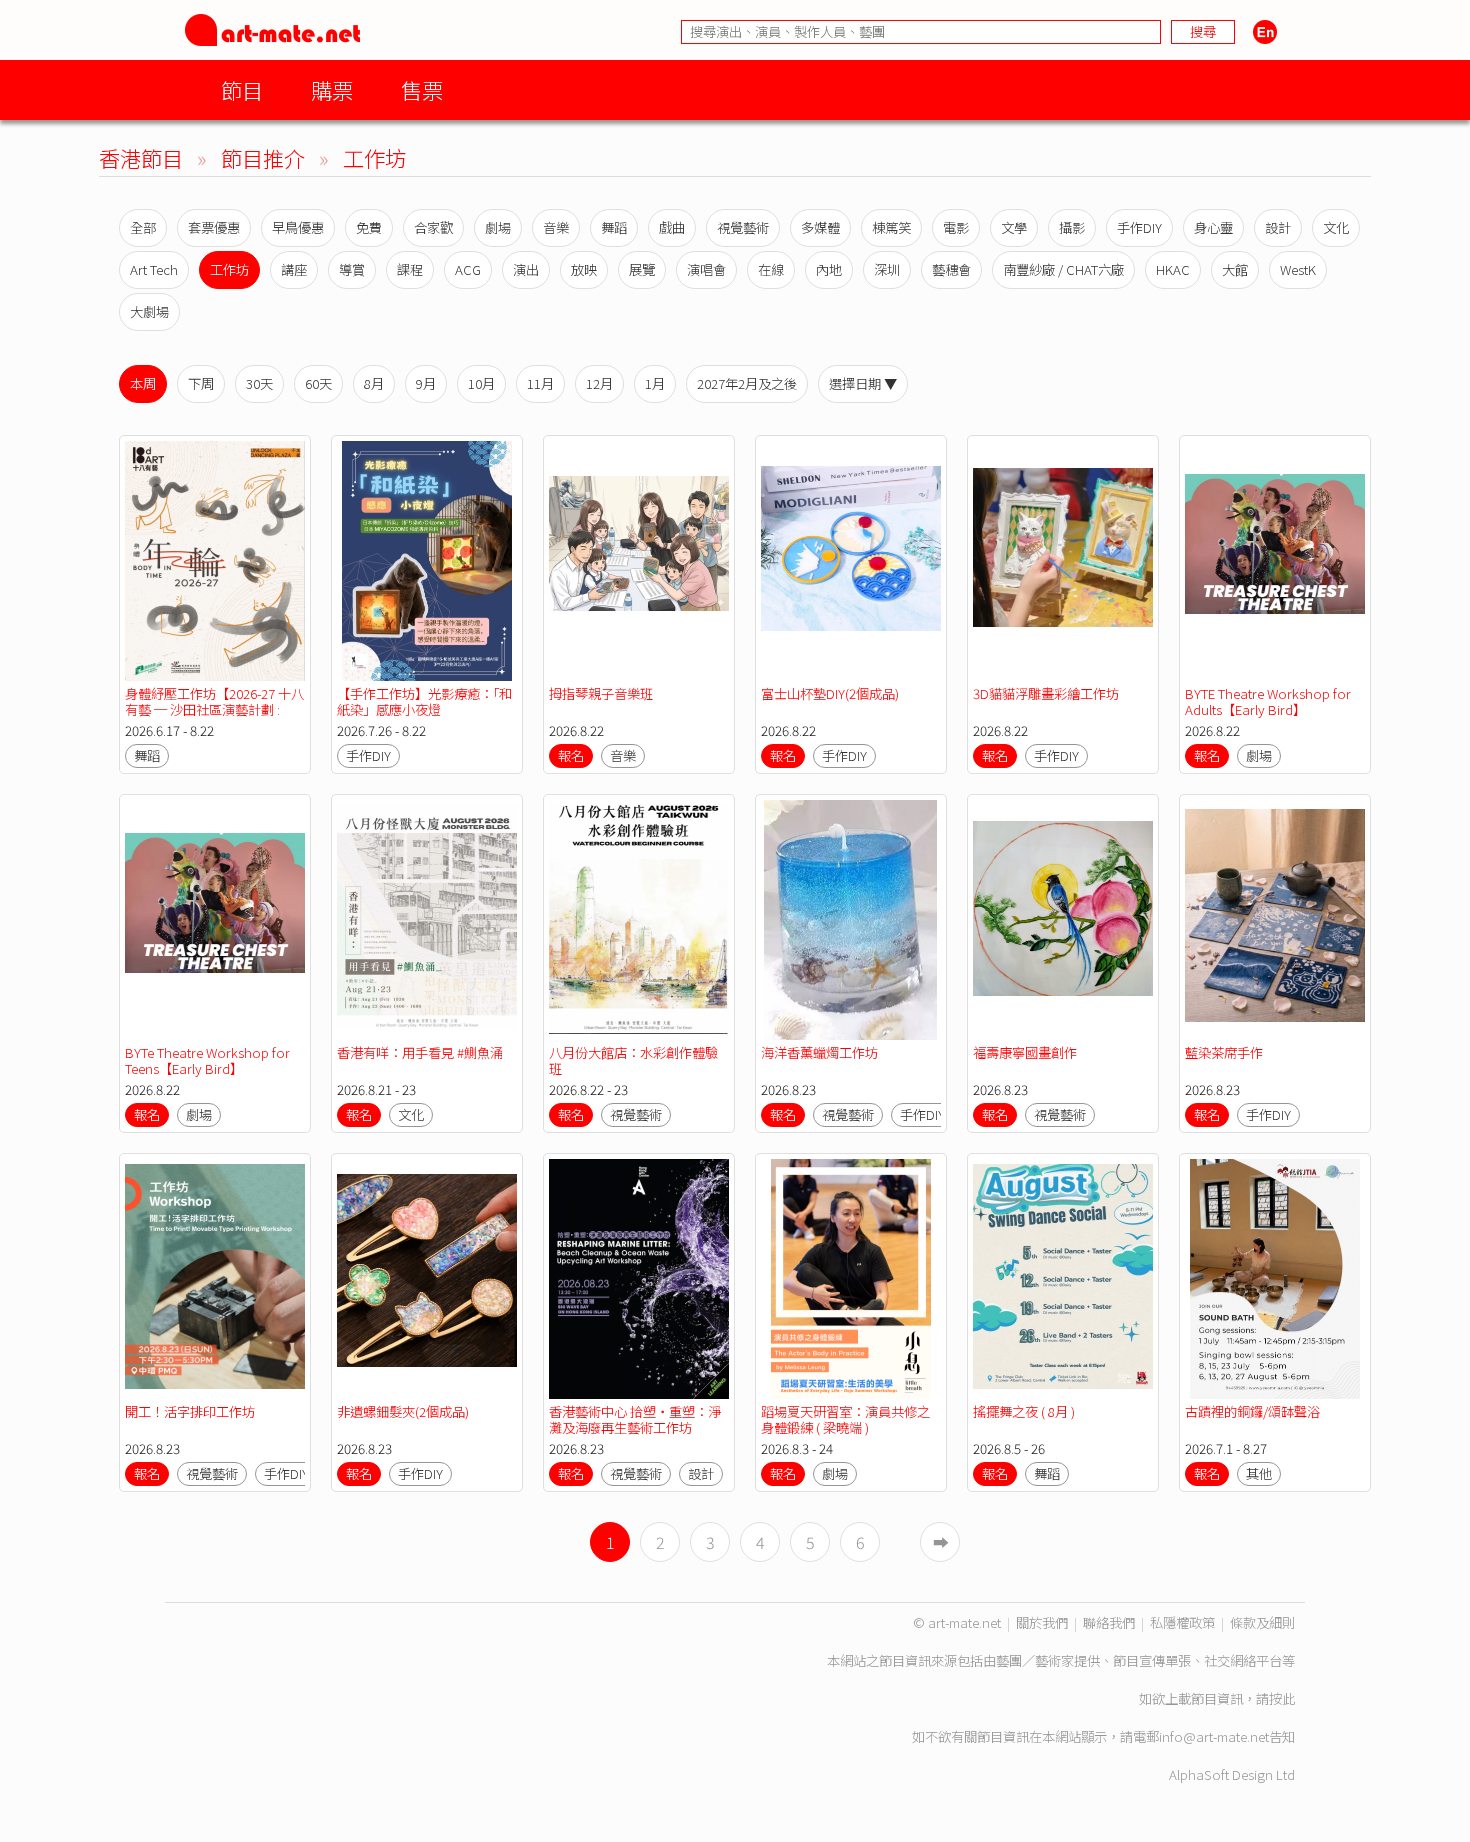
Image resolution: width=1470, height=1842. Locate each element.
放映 (584, 269)
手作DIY (1139, 227)
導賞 (352, 269)
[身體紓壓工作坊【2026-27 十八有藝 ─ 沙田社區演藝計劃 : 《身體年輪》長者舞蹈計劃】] (215, 561)
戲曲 (672, 227)
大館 (1235, 269)
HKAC (1173, 269)
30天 (259, 383)
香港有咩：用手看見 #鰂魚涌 (420, 1052)
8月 (374, 383)
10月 (481, 383)
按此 (1282, 1698)
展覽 (642, 269)
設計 (1278, 227)
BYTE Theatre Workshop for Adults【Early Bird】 (1268, 701)
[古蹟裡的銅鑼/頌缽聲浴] (1275, 1279)
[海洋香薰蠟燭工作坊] (851, 920)
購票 (332, 89)
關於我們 (1042, 1622)
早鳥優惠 (298, 227)
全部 (143, 227)
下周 (201, 383)
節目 (242, 89)
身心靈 (1213, 227)
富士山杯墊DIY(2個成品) (830, 693)
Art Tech (154, 269)
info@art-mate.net (1214, 1736)
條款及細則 (1262, 1622)
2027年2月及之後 (747, 383)
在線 (771, 269)
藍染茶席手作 (1224, 1052)
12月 (599, 383)
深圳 (887, 269)
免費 (369, 227)
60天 (318, 383)
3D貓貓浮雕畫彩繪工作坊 (1046, 693)
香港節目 (141, 157)
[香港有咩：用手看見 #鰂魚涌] (427, 920)
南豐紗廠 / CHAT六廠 (1063, 269)
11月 (540, 383)
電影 (956, 227)
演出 (526, 269)
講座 (294, 269)
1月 (655, 383)
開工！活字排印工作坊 (190, 1411)
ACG (468, 269)
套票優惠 (214, 227)
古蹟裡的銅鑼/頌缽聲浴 (1252, 1411)
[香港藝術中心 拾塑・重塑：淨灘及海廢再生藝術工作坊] (639, 1279)
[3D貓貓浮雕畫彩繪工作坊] (1063, 561)
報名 (571, 755)
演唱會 (706, 269)
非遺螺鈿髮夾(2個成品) (403, 1411)
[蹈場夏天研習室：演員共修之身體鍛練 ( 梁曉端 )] (851, 1279)
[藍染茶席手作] (1275, 920)
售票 (422, 89)
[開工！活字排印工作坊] (215, 1279)
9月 (426, 383)
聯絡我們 (1109, 1622)
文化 (1336, 227)
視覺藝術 (743, 227)
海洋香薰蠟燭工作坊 (819, 1052)
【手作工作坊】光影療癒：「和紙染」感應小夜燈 (424, 701)
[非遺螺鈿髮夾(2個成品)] (427, 1279)
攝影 (1072, 227)
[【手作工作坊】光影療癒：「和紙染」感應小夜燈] (427, 561)
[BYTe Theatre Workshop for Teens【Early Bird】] (215, 920)
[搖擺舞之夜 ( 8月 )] (1063, 1279)
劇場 (498, 227)
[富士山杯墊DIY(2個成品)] (851, 561)
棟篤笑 (891, 227)
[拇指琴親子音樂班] (639, 561)
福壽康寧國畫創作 (1025, 1052)
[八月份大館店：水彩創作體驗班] (639, 920)
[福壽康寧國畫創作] (1063, 920)
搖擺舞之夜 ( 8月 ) (1024, 1411)
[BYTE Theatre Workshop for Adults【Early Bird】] (1275, 561)
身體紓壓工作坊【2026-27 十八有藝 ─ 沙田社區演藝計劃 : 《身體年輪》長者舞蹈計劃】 (214, 709)
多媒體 (820, 227)
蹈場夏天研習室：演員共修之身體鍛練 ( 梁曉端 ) (845, 1419)
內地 (829, 269)
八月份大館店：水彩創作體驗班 (633, 1060)
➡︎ (941, 1542)
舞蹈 (614, 227)
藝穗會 (951, 269)
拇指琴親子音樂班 (601, 693)
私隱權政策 (1182, 1622)
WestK (1298, 269)
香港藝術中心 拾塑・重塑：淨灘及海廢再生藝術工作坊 (635, 1419)
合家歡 (433, 227)
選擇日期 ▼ (863, 383)
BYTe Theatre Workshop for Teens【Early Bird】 (207, 1060)
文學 (1014, 227)
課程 (410, 269)
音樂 (556, 227)
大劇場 (149, 311)
